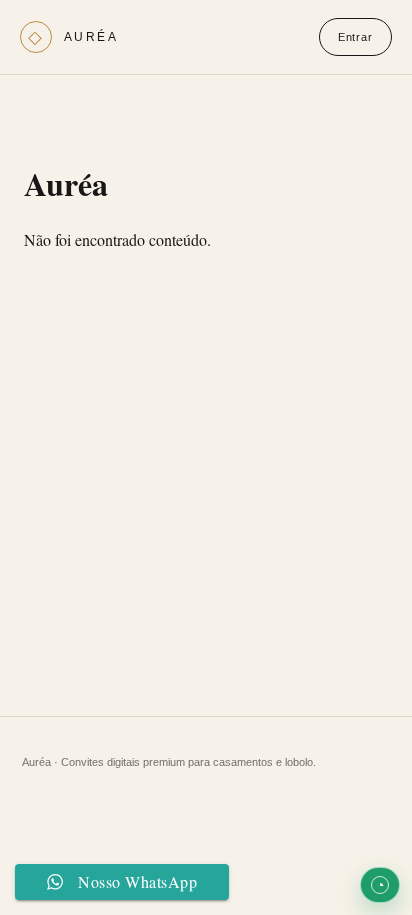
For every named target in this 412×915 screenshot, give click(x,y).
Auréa (91, 37)
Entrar (355, 37)
